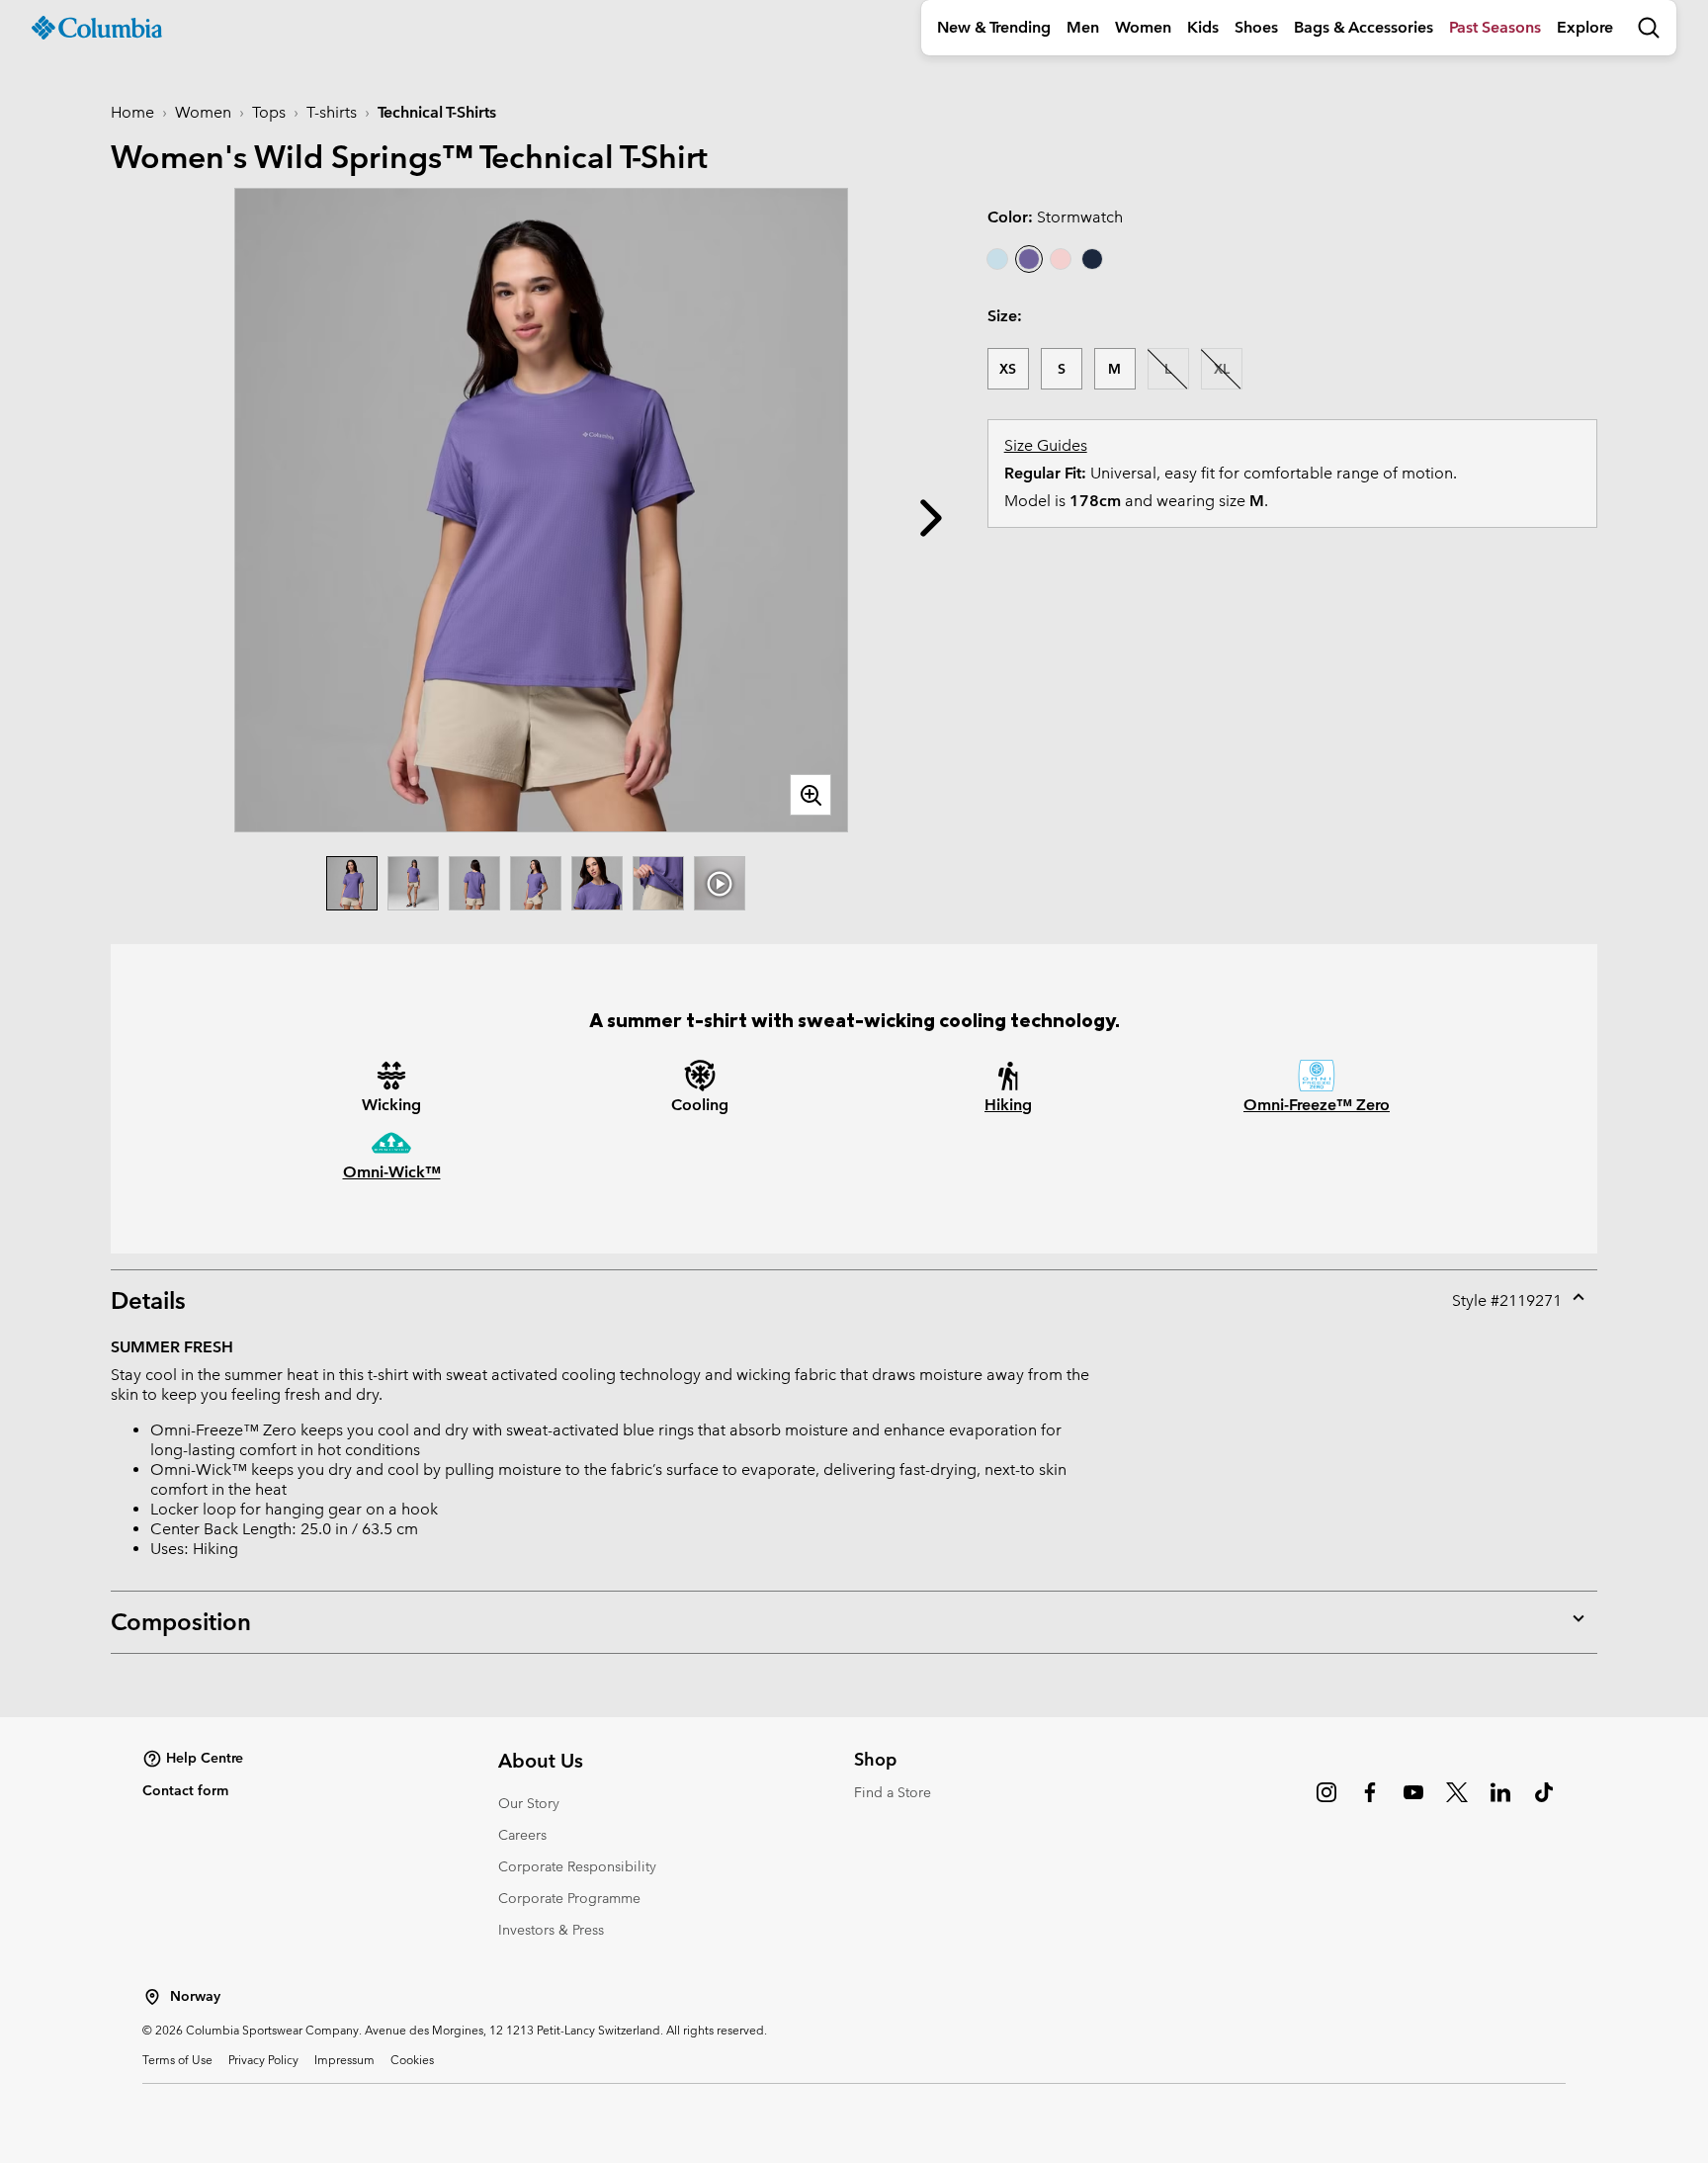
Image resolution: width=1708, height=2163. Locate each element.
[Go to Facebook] (1370, 1802)
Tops (269, 112)
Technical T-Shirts (437, 112)
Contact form (185, 1790)
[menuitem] (994, 28)
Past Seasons (1495, 27)
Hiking (1008, 1105)
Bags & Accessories (1364, 27)
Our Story (529, 1803)
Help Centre (205, 1758)
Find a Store (893, 1792)
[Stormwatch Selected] (1029, 259)
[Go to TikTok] (1544, 1802)
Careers (522, 1835)
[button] (931, 518)
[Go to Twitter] (1457, 1802)
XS (1008, 369)
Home (132, 112)
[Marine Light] (997, 259)
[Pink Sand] (1061, 259)
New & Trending (994, 27)
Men (1083, 27)
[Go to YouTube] (1413, 1802)
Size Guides (1046, 445)
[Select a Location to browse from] (152, 1997)
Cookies (412, 2059)
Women (1143, 27)
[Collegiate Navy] (1092, 259)
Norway (195, 1996)
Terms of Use (177, 2059)
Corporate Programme (569, 1898)
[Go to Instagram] (1326, 1802)
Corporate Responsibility (577, 1866)
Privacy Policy (263, 2059)
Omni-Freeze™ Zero (1317, 1105)
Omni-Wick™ (392, 1172)
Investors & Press (551, 1930)
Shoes (1256, 27)
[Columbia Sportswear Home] (97, 28)
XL (1222, 369)
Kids (1203, 27)
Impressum (344, 2059)
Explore (1585, 27)
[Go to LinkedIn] (1500, 1802)
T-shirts (332, 112)
